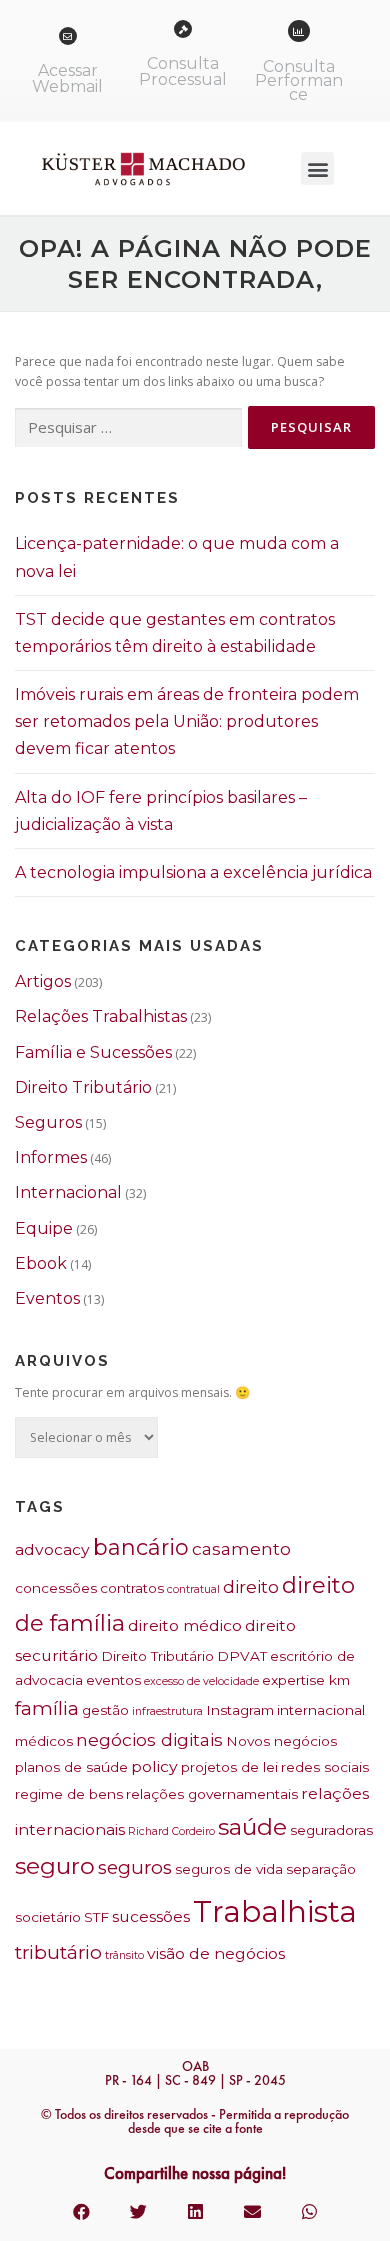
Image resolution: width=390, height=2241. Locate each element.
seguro (55, 1866)
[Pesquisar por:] (128, 428)
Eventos (47, 1298)
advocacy (52, 1549)
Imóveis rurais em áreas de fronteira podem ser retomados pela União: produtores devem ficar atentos (187, 721)
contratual (193, 1589)
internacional (321, 1710)
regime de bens (69, 1794)
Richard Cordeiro (171, 1831)
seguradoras (331, 1830)
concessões (56, 1588)
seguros (135, 1867)
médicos (44, 1741)
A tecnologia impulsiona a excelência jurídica (193, 872)
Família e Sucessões (93, 1052)
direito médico (185, 1625)
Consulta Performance (299, 80)
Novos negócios (281, 1741)
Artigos (43, 981)
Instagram (240, 1710)
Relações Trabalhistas (101, 1016)
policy (154, 1766)
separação (321, 1869)
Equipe (44, 1228)
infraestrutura (167, 1711)
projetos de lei (229, 1767)
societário (48, 1917)
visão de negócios (216, 1953)
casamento (241, 1548)
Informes (51, 1157)
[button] (317, 168)
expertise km (306, 1680)
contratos (132, 1588)
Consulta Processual (183, 71)
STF (96, 1917)
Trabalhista (275, 1911)
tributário (58, 1952)
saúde (252, 1827)
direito (251, 1586)
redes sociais (325, 1767)
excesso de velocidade (201, 1681)
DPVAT (242, 1656)
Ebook (41, 1263)
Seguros (48, 1122)
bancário (141, 1547)
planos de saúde (71, 1767)
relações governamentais (212, 1794)
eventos (113, 1680)
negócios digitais (149, 1739)
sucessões (151, 1916)
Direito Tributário (83, 1087)
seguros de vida (229, 1869)
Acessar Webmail (67, 78)
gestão (105, 1710)
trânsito (124, 1955)
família (47, 1708)
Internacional (68, 1192)
